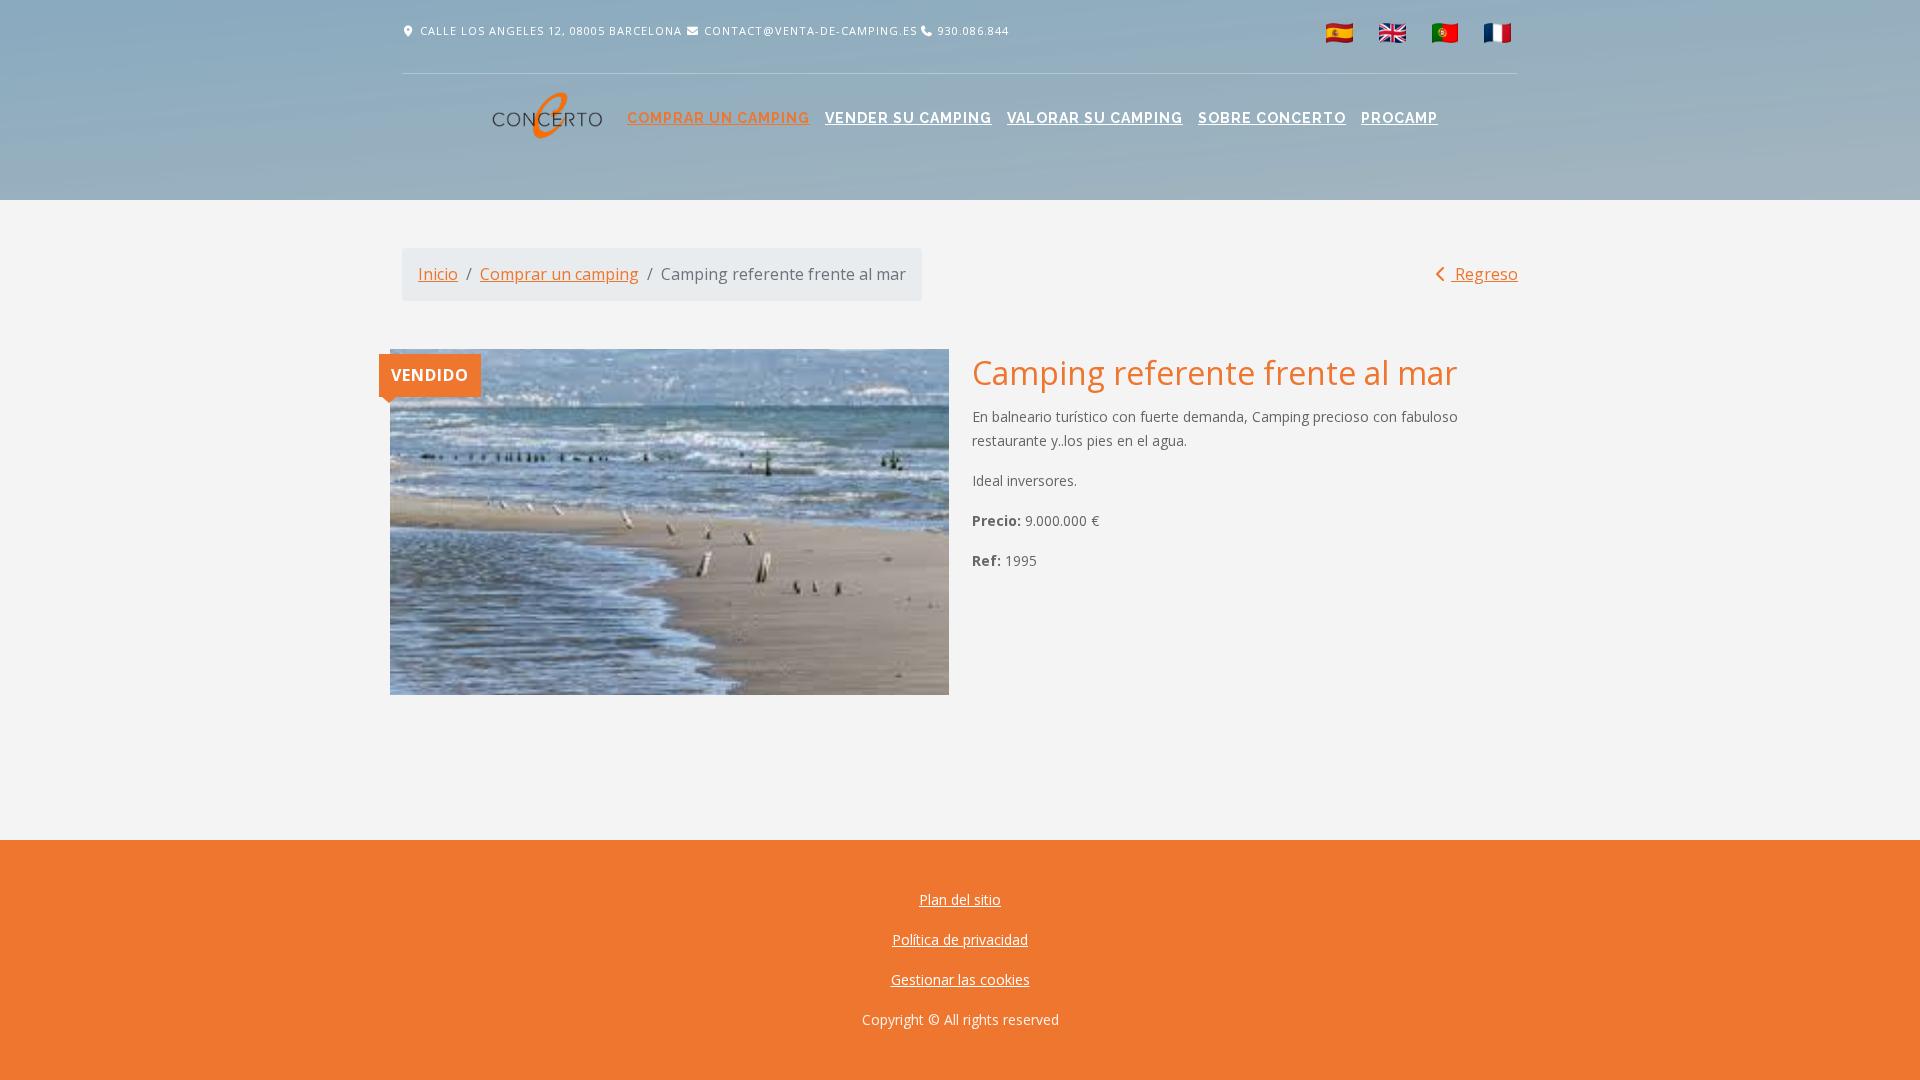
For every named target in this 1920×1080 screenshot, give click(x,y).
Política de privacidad (960, 939)
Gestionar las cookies (960, 979)
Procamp (1399, 118)
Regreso (1484, 274)
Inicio (438, 274)
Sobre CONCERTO (1272, 118)
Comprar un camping (718, 118)
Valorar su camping (1095, 118)
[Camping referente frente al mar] (669, 522)
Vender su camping (908, 118)
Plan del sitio (960, 899)
